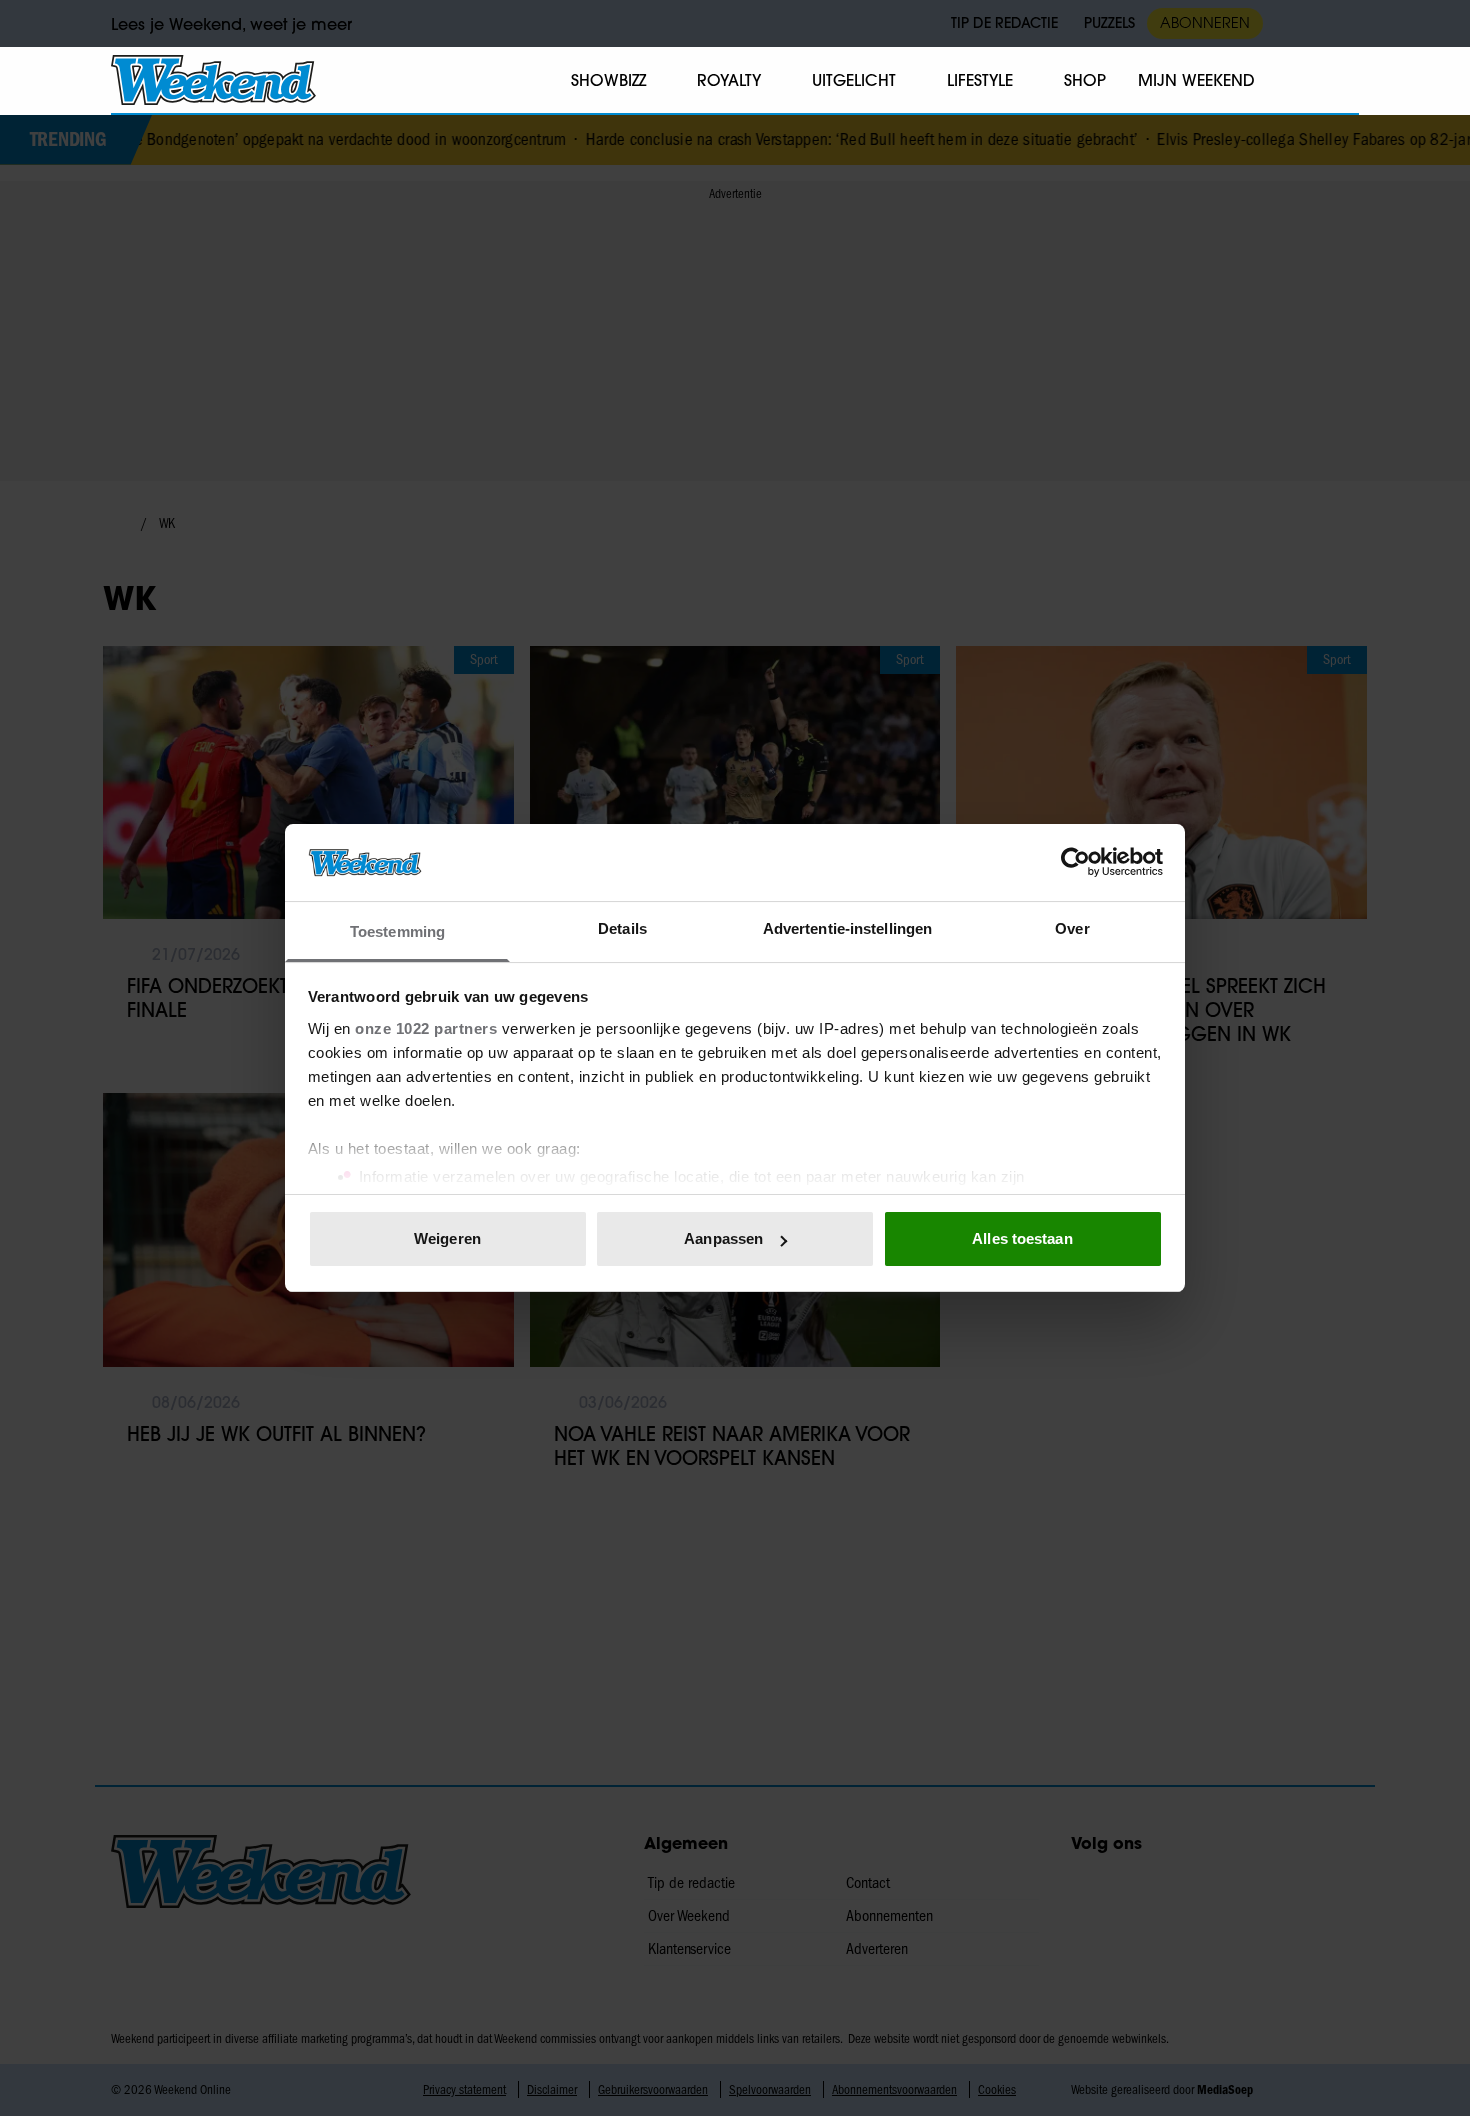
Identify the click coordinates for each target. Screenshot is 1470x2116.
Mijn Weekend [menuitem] (1196, 80)
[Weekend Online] (213, 80)
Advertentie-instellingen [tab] (847, 928)
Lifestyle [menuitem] (980, 80)
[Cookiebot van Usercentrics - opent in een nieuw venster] (1075, 862)
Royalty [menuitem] (729, 80)
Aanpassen (723, 1238)
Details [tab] (622, 928)
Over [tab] (1072, 928)
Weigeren (447, 1238)
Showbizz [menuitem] (608, 80)
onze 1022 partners (426, 1028)
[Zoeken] (1343, 81)
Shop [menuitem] (1085, 80)
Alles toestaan (1022, 1238)
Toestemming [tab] (397, 931)
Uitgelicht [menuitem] (854, 80)
